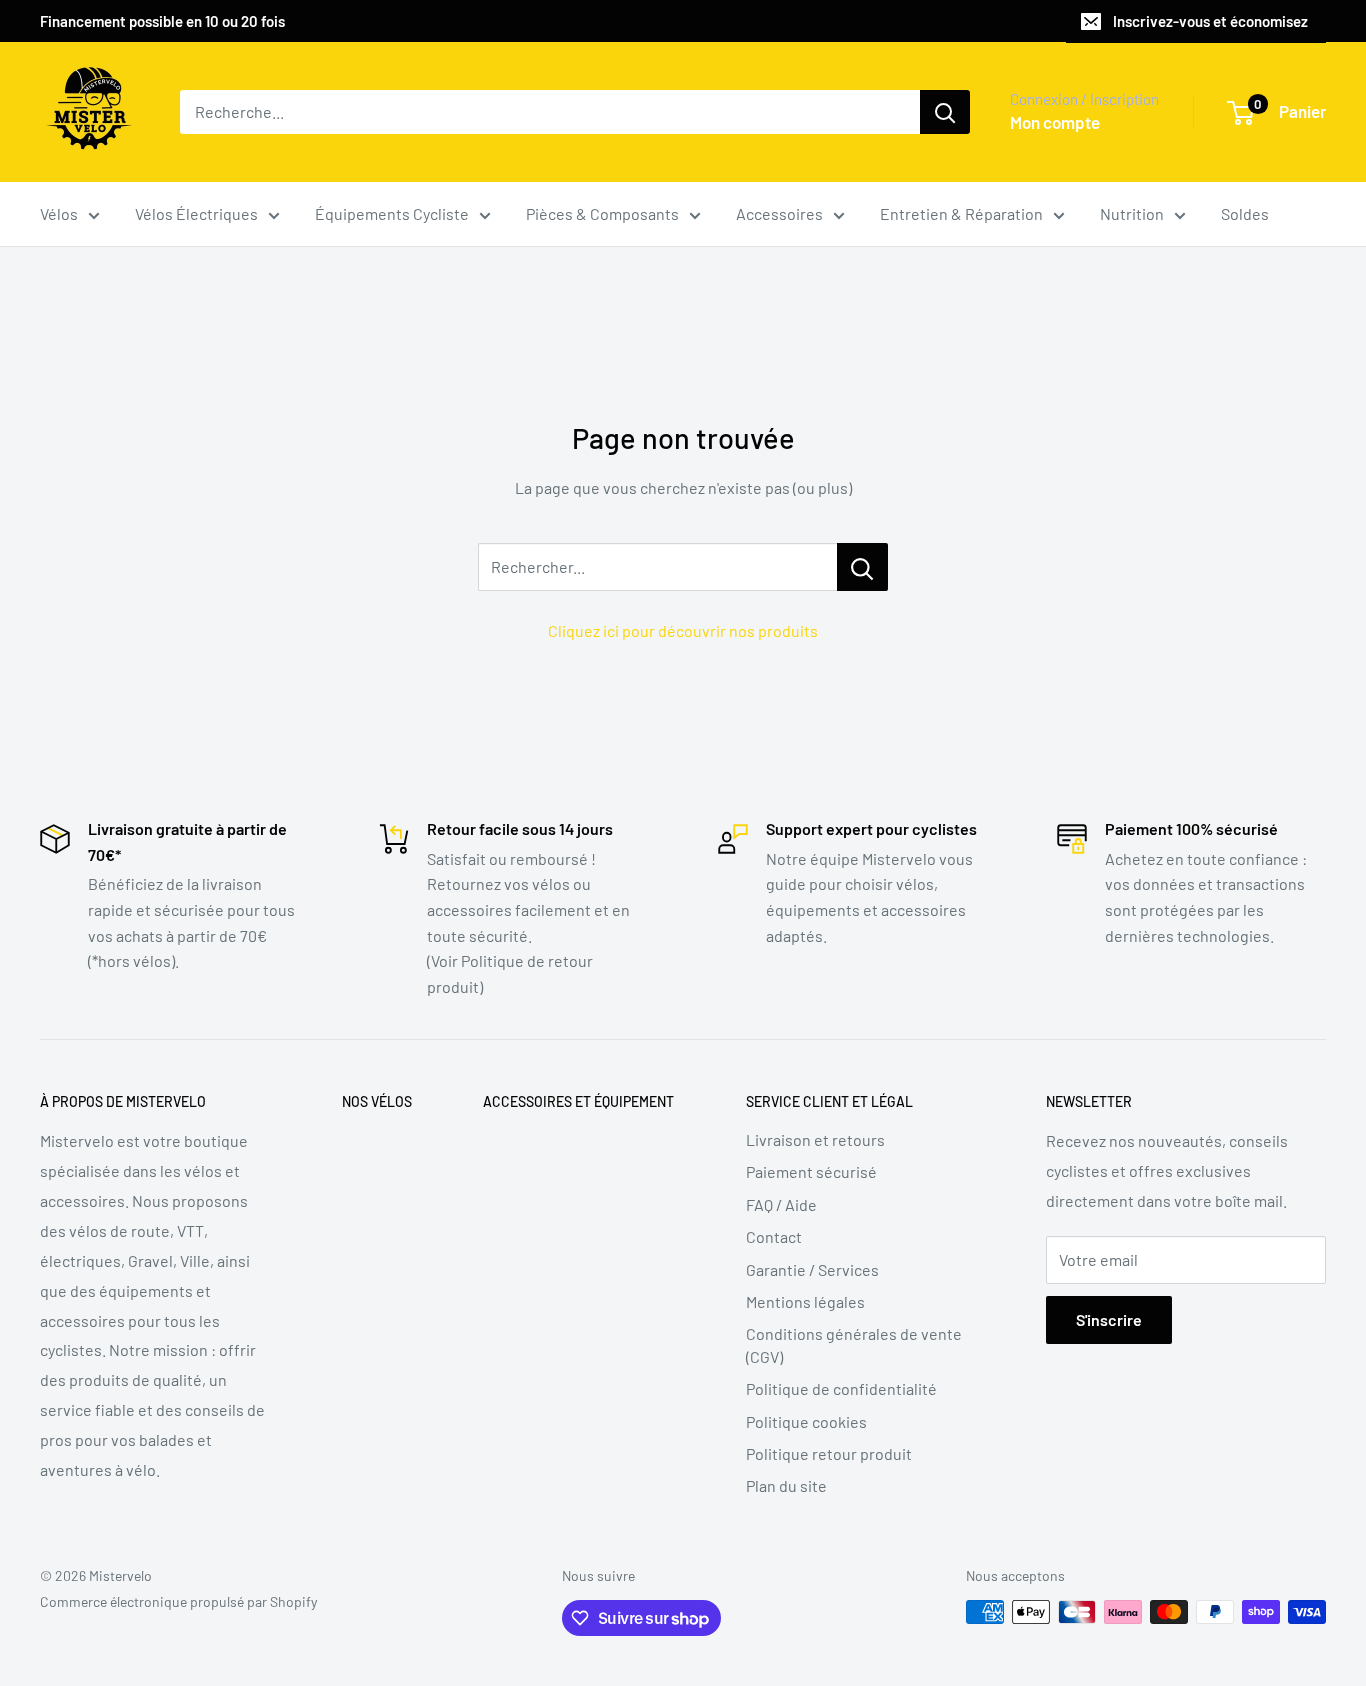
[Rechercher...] (862, 567)
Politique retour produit (829, 1453)
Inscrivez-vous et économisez (1210, 21)
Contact (774, 1236)
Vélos (59, 213)
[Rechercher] (945, 112)
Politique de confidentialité (841, 1388)
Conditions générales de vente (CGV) (854, 1344)
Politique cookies (806, 1421)
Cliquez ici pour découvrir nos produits (683, 630)
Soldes (1245, 213)
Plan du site (786, 1485)
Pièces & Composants (602, 213)
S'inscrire (1109, 1319)
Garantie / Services (812, 1269)
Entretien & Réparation (961, 213)
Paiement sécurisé (811, 1171)
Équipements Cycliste (392, 213)
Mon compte (1055, 122)
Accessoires (779, 213)
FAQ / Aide (781, 1204)
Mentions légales (805, 1301)
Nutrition (1132, 213)
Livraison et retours (815, 1139)
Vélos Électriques (196, 213)
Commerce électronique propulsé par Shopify (178, 1601)
